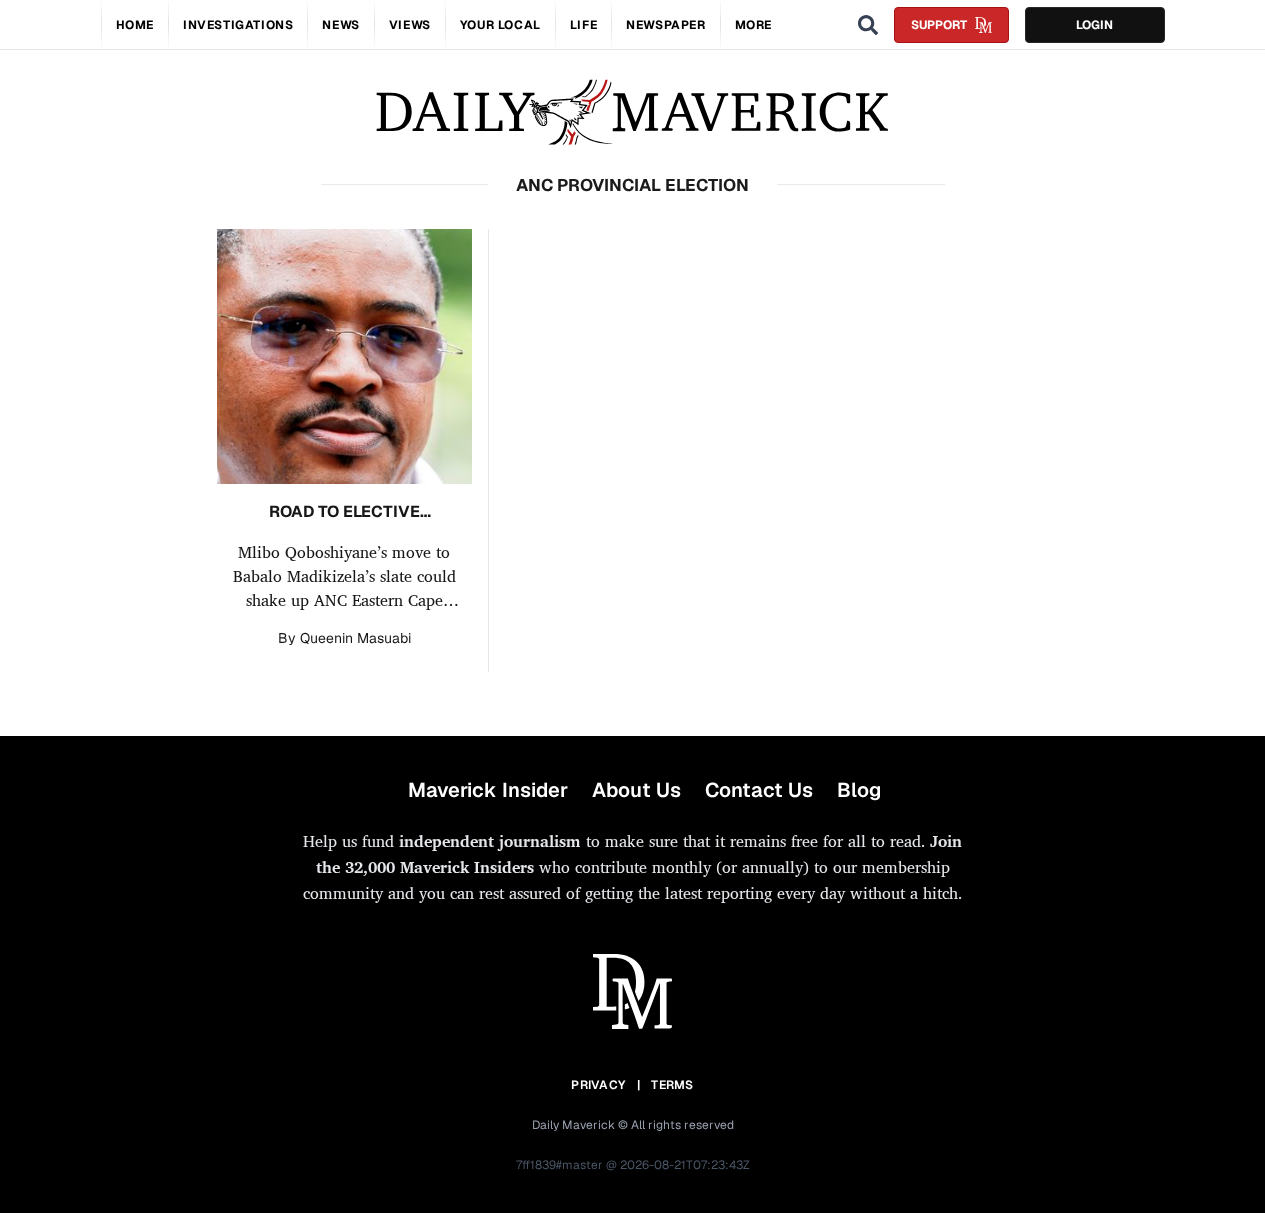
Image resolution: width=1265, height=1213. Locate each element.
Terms (672, 1085)
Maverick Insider (488, 790)
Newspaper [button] (665, 25)
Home (135, 25)
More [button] (753, 25)
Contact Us (759, 790)
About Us (636, 790)
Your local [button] (500, 25)
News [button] (340, 25)
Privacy (598, 1085)
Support (939, 25)
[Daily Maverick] (632, 112)
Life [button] (583, 25)
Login (1094, 25)
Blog (859, 790)
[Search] (868, 25)
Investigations (238, 25)
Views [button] (410, 25)
